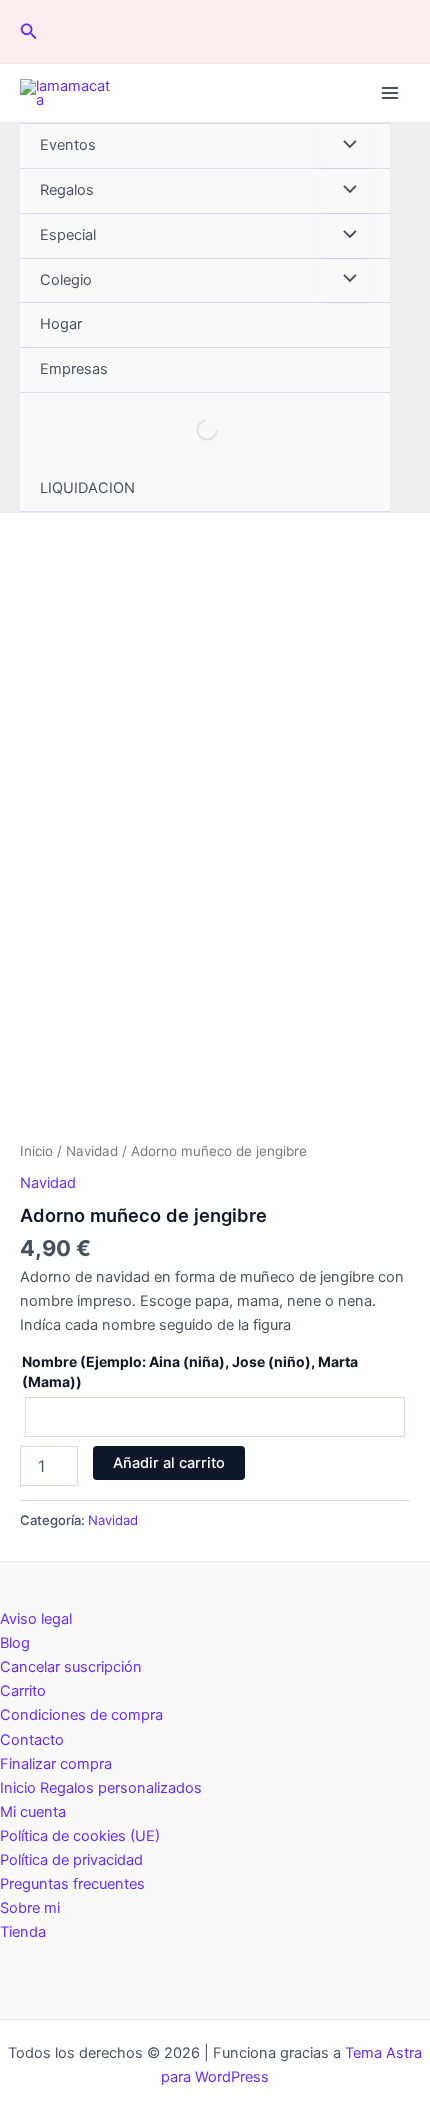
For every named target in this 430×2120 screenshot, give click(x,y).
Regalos (67, 190)
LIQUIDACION (87, 488)
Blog (15, 1643)
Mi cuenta (33, 1812)
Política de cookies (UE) (80, 1836)
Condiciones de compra (81, 1715)
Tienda (23, 1932)
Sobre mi (30, 1908)
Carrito (23, 1691)
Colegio (66, 280)
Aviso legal (36, 1619)
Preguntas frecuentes (72, 1884)
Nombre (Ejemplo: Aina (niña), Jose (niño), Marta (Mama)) (190, 1371)
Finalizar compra (56, 1764)
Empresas (74, 369)
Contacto (32, 1740)
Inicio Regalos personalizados (101, 1788)
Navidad (92, 1151)
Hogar (61, 324)
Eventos (68, 145)
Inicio (36, 1151)
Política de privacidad (71, 1860)
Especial (68, 235)
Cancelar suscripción (71, 1667)
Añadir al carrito (169, 1463)
